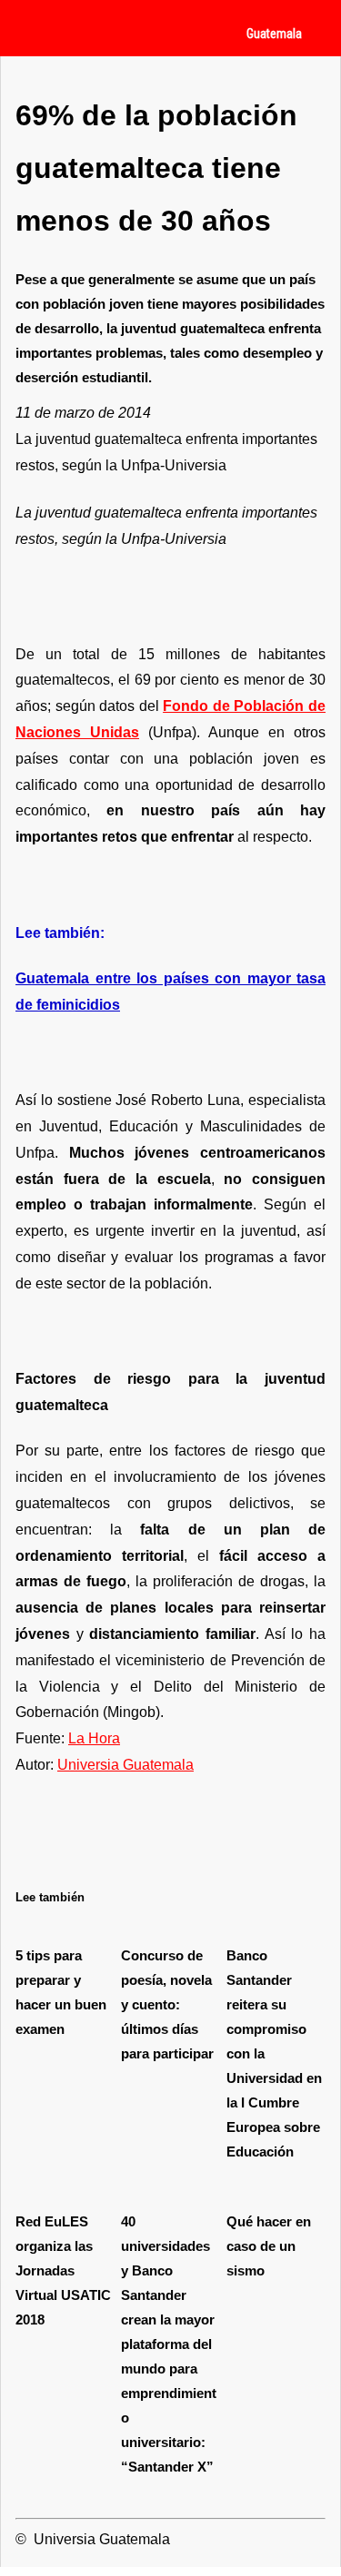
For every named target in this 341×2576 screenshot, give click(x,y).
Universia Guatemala (125, 1765)
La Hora (94, 1738)
